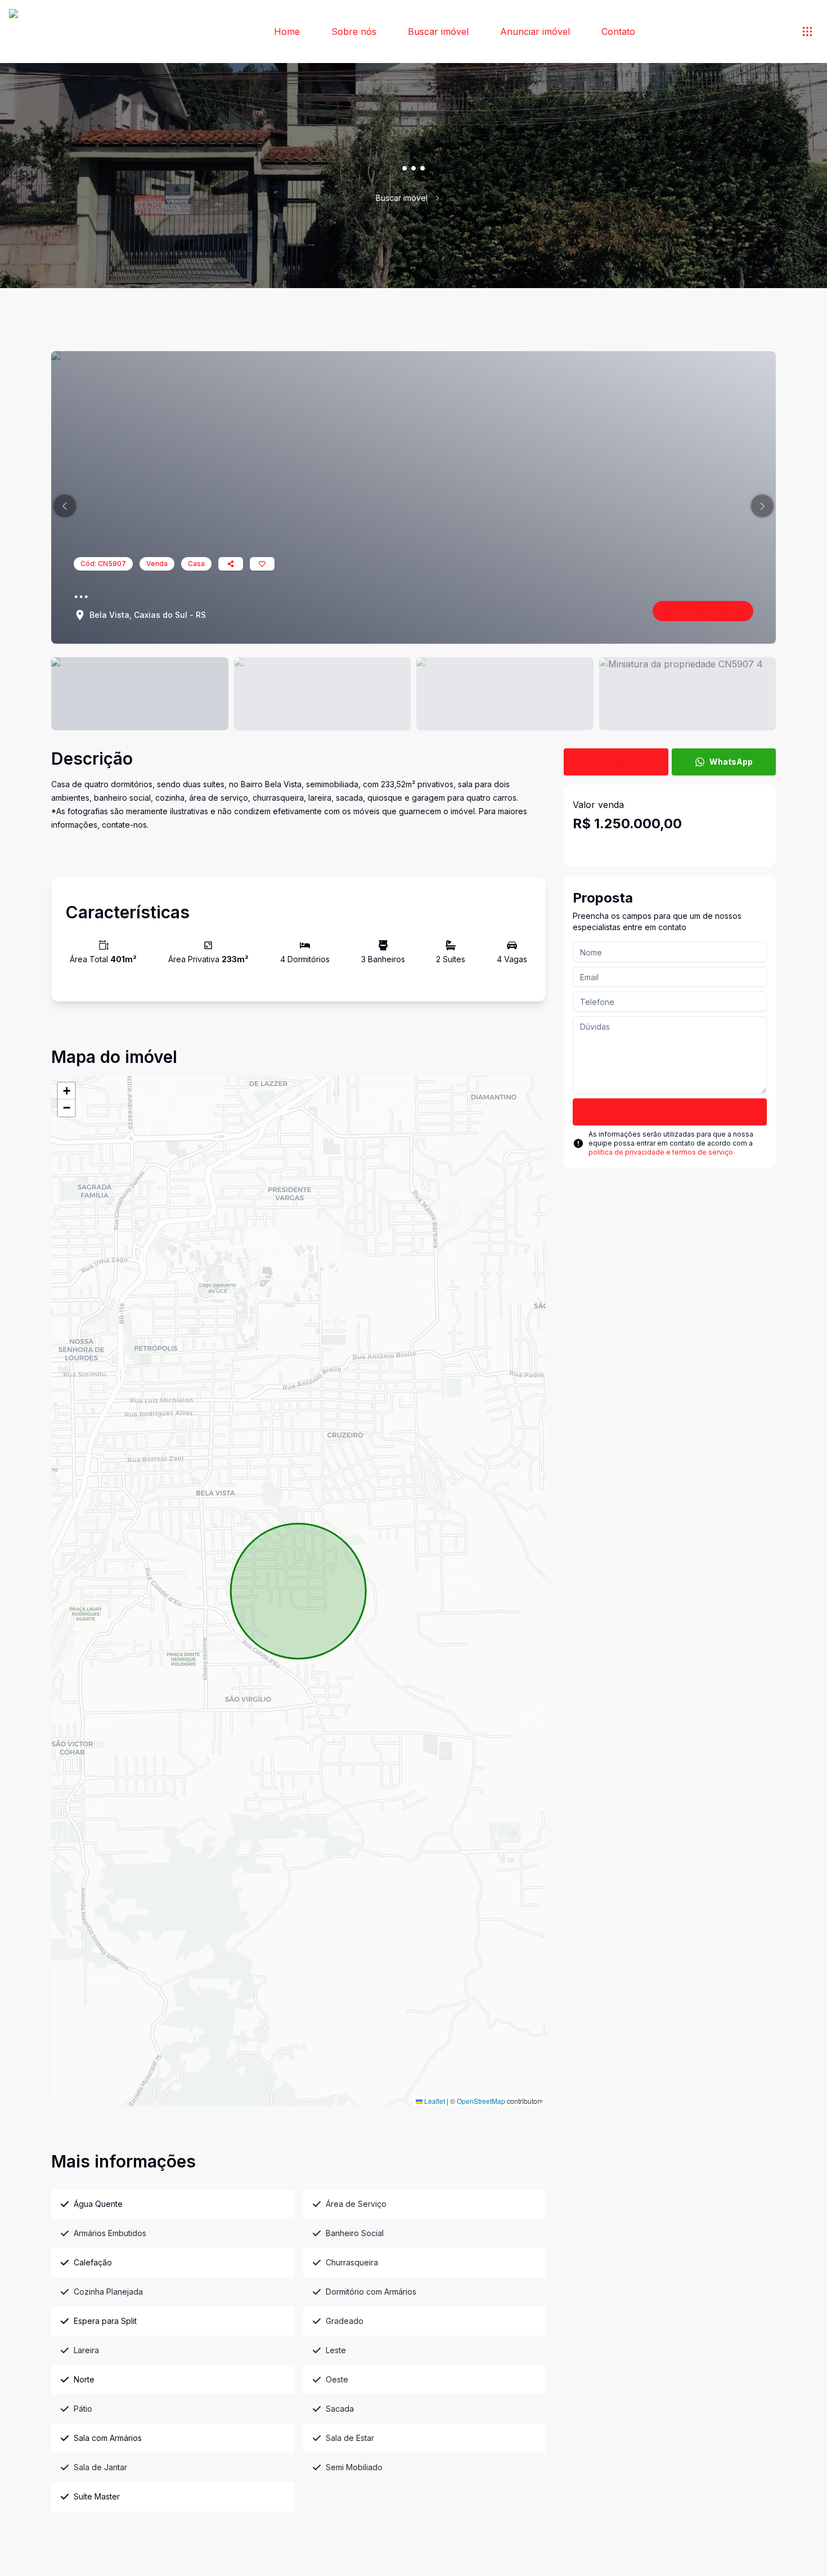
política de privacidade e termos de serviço (661, 1152)
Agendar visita (624, 762)
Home (287, 32)
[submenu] (807, 32)
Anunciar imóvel (535, 32)
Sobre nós (354, 32)
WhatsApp (731, 762)
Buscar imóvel (438, 32)
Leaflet (434, 2101)
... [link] (449, 198)
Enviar (670, 1112)
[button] (65, 506)
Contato (618, 32)
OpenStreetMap (481, 2101)
